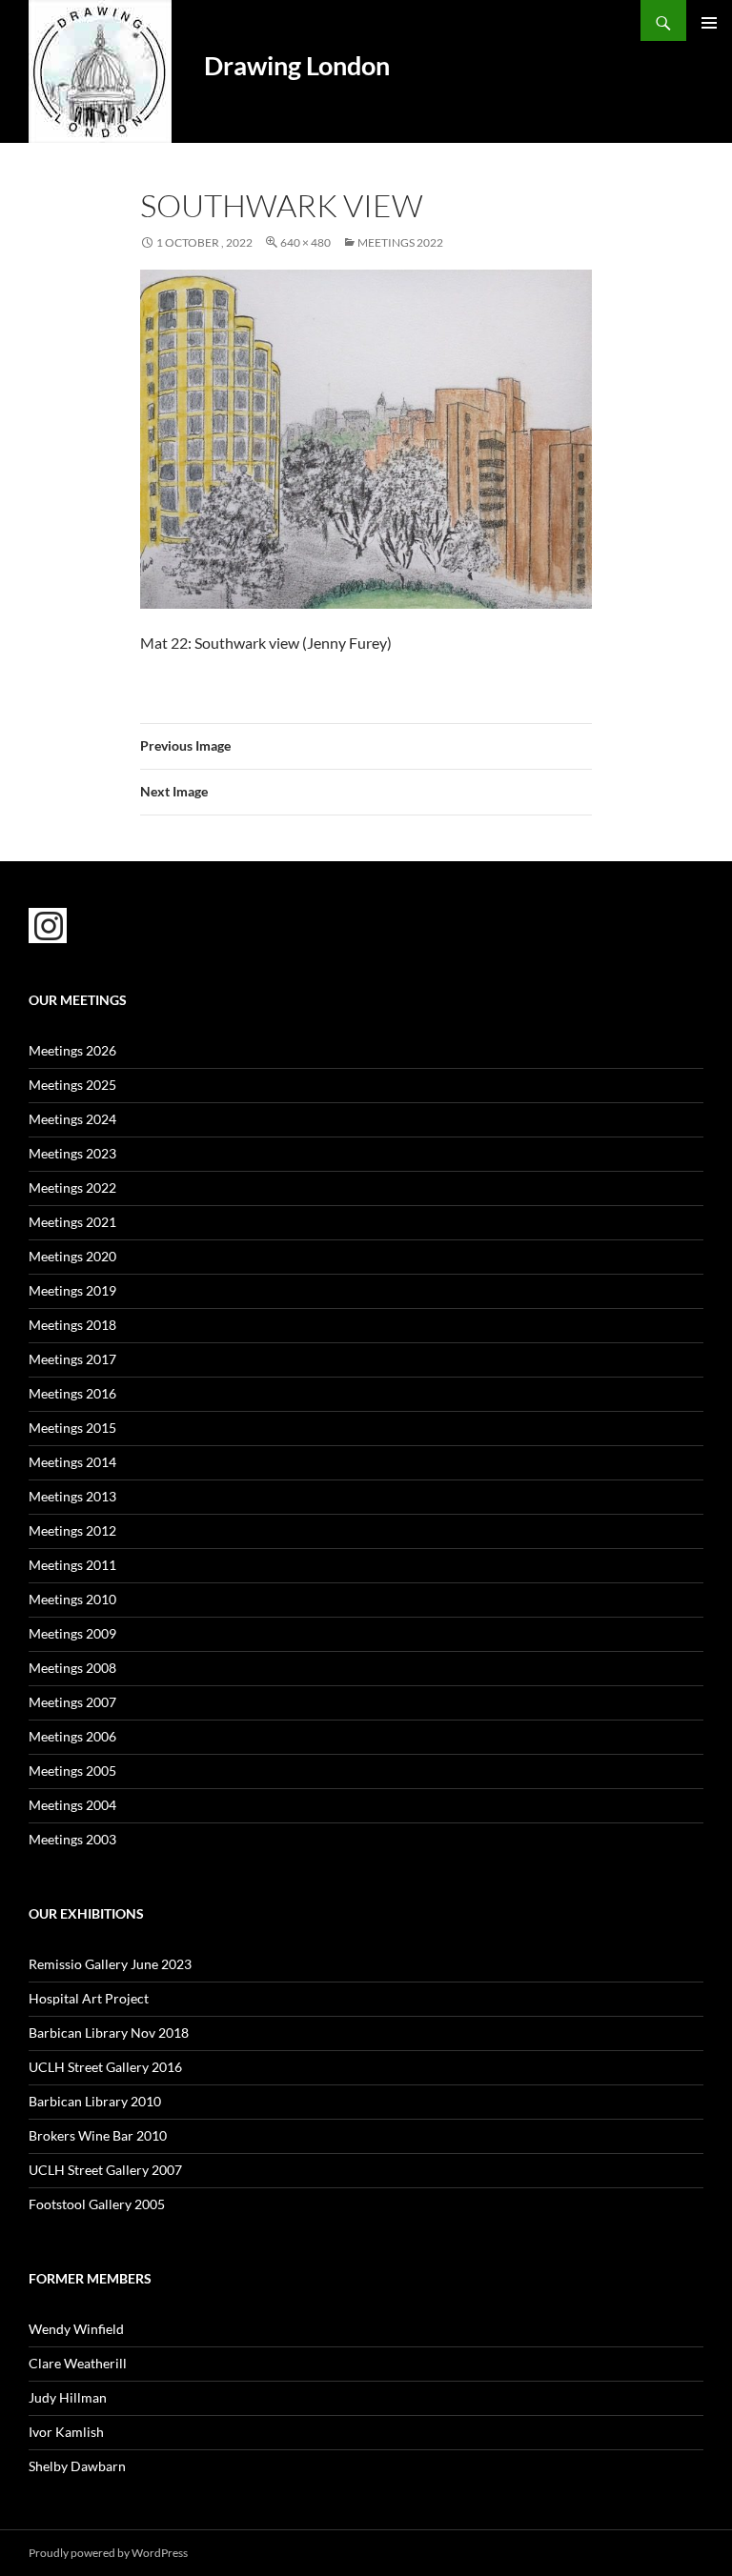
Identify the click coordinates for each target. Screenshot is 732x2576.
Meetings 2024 (72, 1119)
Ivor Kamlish (66, 2432)
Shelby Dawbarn (77, 2466)
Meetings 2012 (72, 1530)
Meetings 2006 (72, 1736)
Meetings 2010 (72, 1599)
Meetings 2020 (72, 1256)
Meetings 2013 (72, 1496)
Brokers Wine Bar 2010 (98, 2135)
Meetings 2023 (72, 1153)
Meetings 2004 (72, 1805)
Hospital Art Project (89, 1998)
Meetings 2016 (72, 1393)
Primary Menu (709, 23)
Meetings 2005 (72, 1771)
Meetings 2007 (72, 1702)
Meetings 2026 (72, 1050)
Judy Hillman (68, 2397)
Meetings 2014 (72, 1462)
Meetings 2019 (72, 1290)
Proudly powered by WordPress (108, 2553)
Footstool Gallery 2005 (97, 2204)
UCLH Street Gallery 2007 (105, 2170)
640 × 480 (305, 242)
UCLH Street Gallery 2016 (105, 2067)
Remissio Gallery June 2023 (110, 1964)
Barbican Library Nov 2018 (109, 2033)
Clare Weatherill (78, 2363)
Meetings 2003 (72, 1839)
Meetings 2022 (400, 242)
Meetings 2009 (72, 1633)
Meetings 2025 (72, 1085)
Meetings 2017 (72, 1359)
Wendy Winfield (76, 2329)
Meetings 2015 (72, 1428)
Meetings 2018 (72, 1325)
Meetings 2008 (72, 1668)
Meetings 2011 (72, 1565)
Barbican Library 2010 (95, 2101)
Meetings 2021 (72, 1222)
